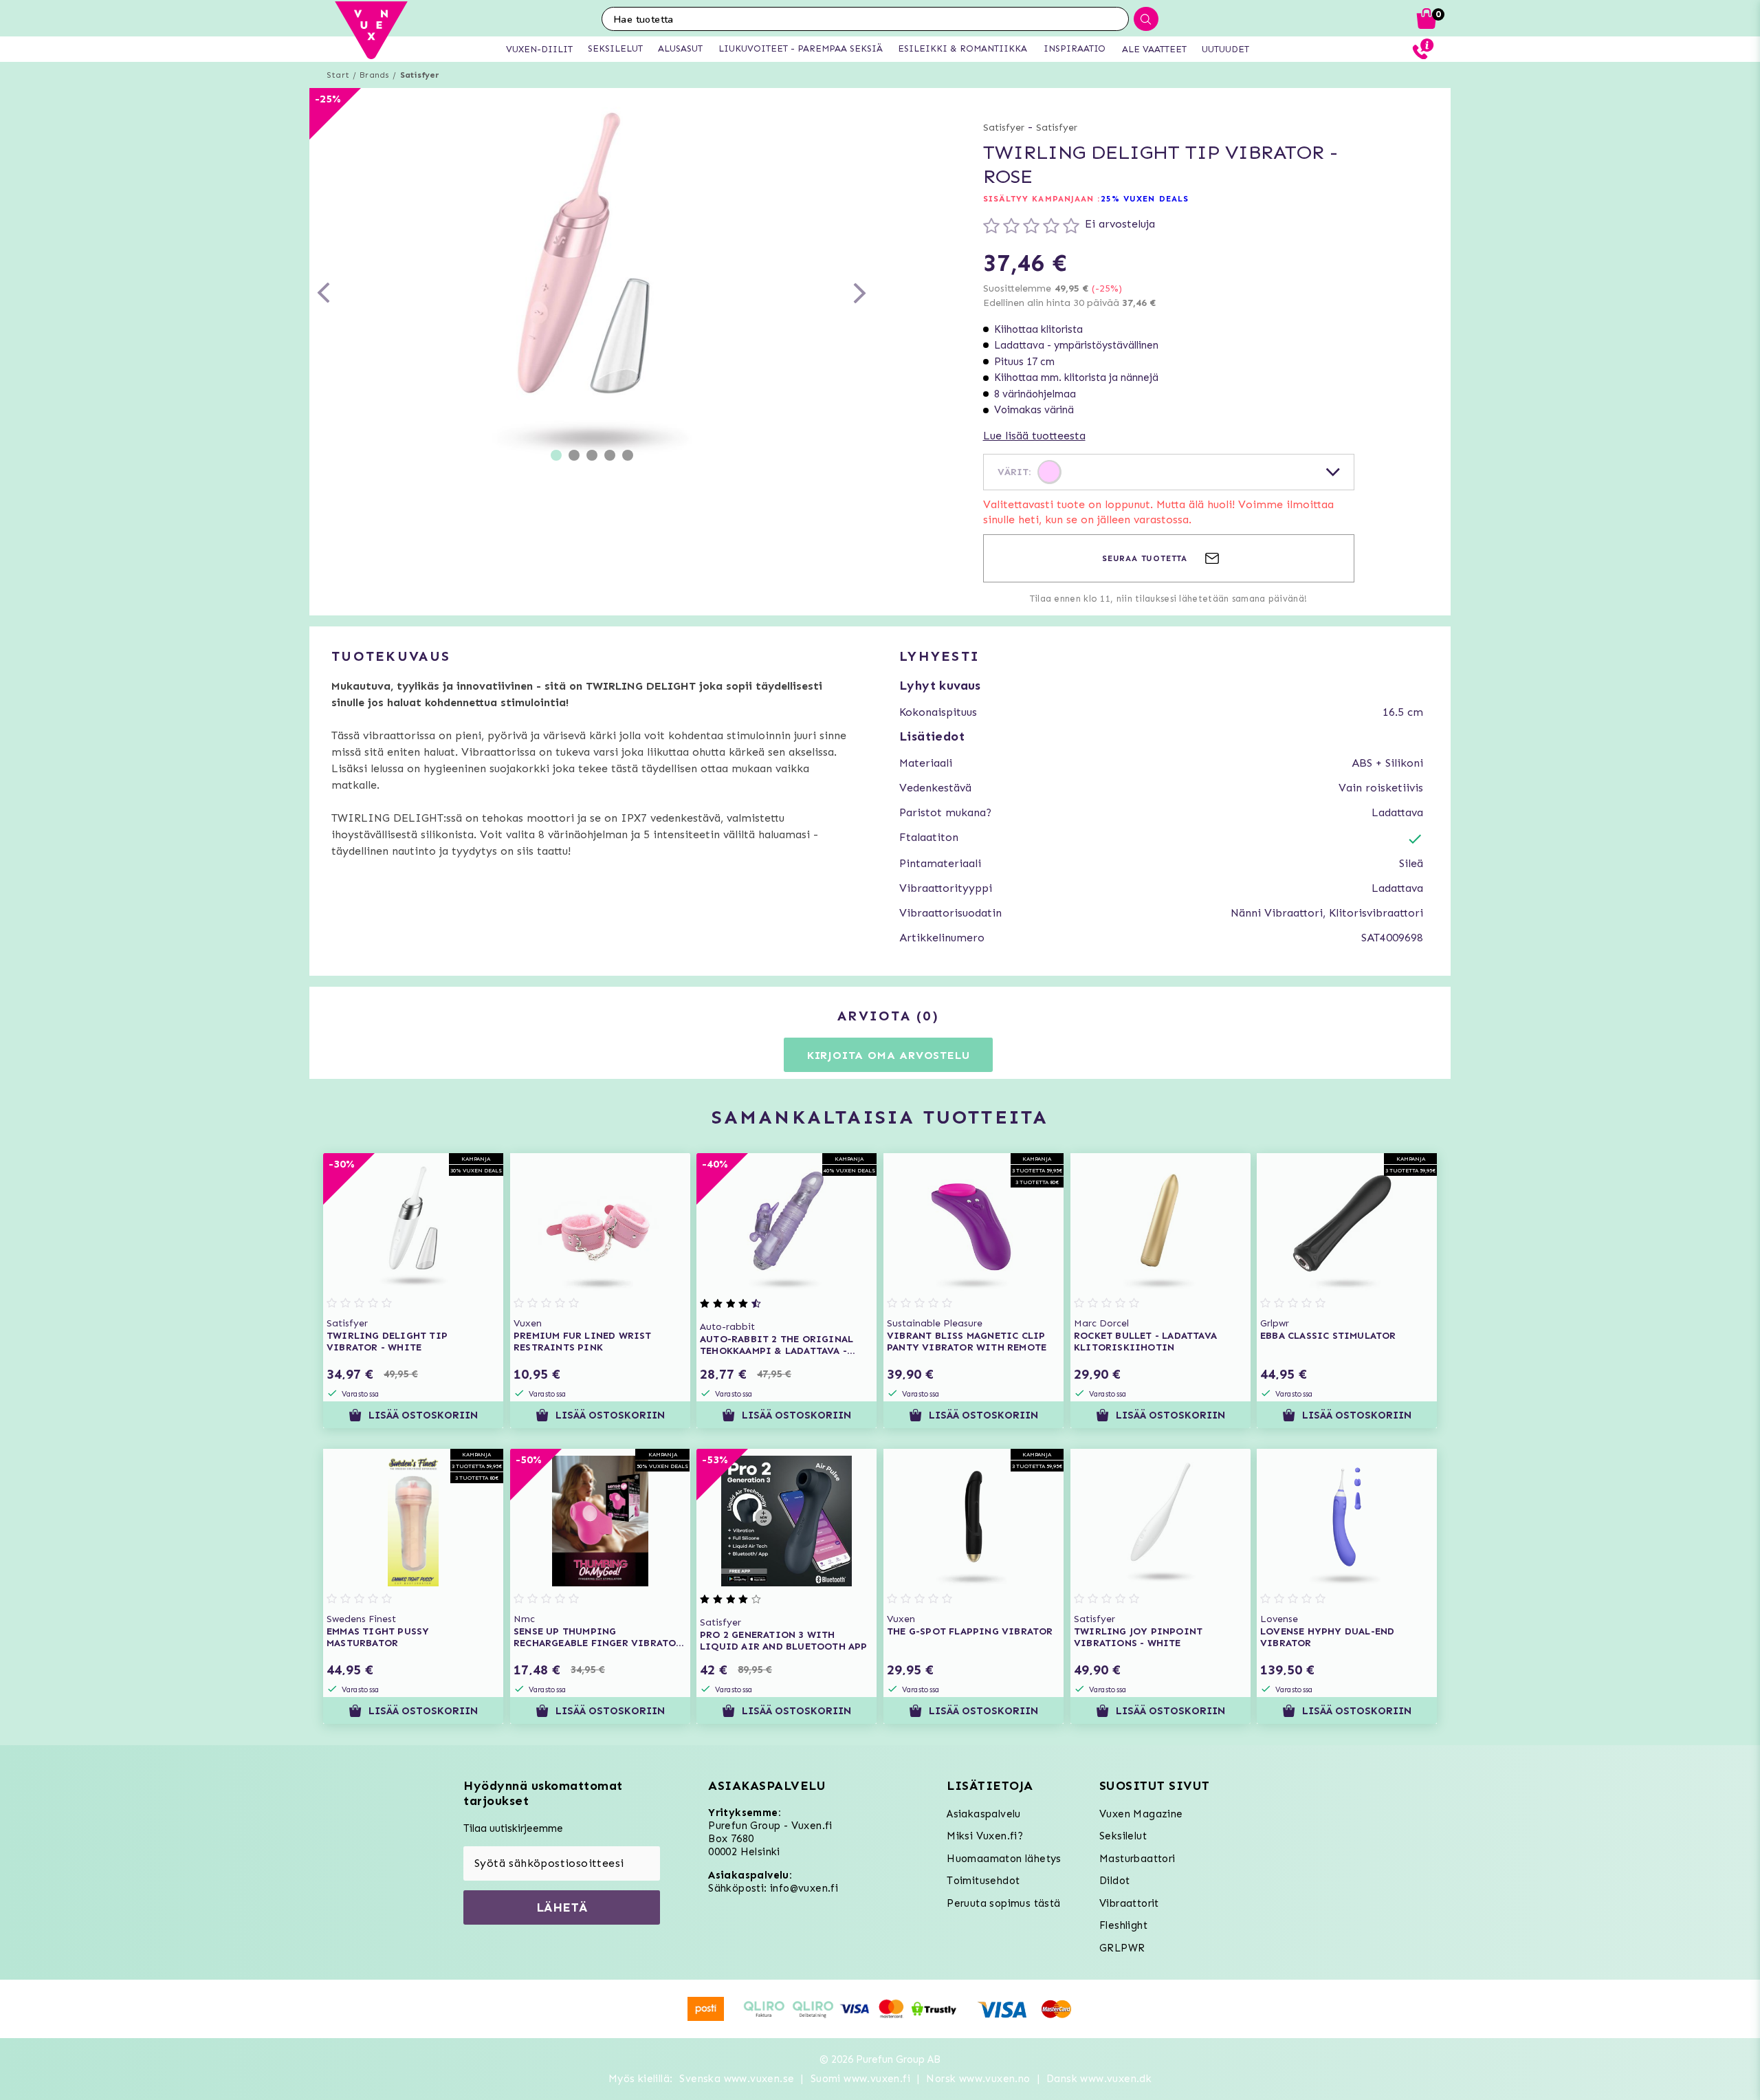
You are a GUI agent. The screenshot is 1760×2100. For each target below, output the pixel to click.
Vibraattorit (1129, 1903)
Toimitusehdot (983, 1881)
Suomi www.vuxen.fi (860, 2079)
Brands (374, 75)
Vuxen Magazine (1141, 1814)
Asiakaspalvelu (984, 1814)
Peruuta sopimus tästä (1003, 1903)
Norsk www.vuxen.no (978, 2079)
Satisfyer (420, 75)
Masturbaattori (1137, 1859)
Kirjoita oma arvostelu (889, 1055)
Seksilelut (1123, 1836)
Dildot (1114, 1881)
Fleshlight (1123, 1925)
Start (338, 75)
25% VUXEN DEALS (1145, 199)
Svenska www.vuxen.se (737, 2079)
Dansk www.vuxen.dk (1099, 2079)
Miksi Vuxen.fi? (985, 1836)
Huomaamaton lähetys (1004, 1859)
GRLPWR (1122, 1948)
